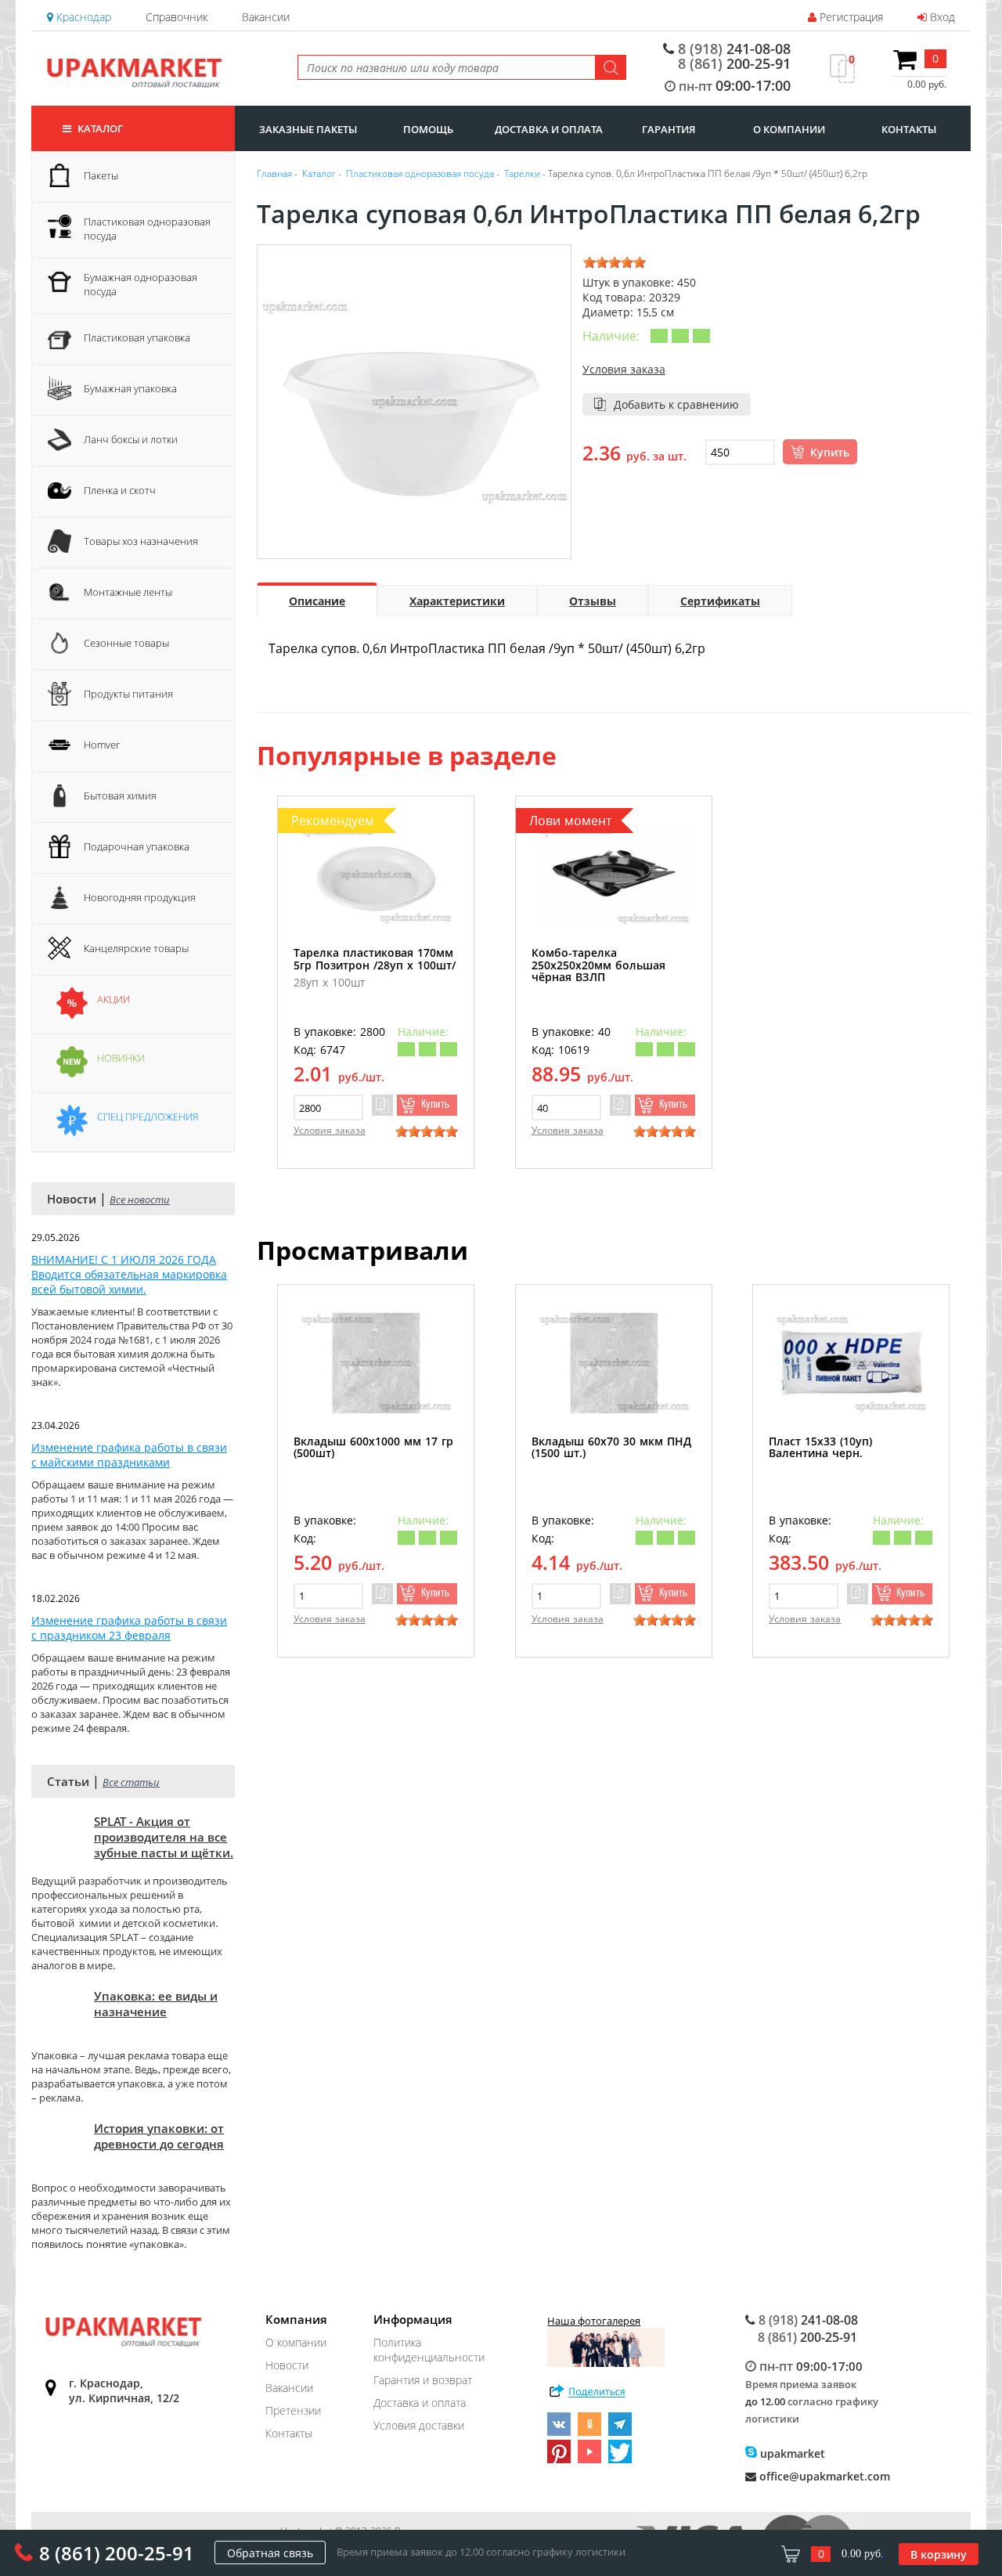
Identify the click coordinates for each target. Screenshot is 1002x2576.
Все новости (140, 1200)
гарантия (669, 129)
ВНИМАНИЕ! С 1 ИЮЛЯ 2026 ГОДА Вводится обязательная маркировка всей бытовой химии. (129, 1274)
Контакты (289, 2433)
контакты (909, 129)
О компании (296, 2342)
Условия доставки (419, 2425)
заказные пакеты (308, 129)
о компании (789, 129)
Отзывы (593, 601)
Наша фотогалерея (594, 2321)
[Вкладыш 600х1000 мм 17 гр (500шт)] (376, 1363)
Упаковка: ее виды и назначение (156, 2004)
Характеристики (457, 601)
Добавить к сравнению (676, 404)
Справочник (177, 17)
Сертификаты (720, 601)
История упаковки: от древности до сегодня (159, 2136)
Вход (941, 17)
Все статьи (131, 1782)
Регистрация (850, 17)
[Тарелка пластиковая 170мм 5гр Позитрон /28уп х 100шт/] (376, 874)
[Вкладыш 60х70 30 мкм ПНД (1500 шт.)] (614, 1363)
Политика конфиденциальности (429, 2350)
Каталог (99, 128)
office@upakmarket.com (823, 2476)
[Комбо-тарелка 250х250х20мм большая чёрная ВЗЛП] (614, 874)
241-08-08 (734, 49)
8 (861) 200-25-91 (117, 2553)
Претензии (293, 2410)
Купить (830, 452)
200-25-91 (734, 63)
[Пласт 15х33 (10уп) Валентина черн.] (851, 1363)
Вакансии (266, 17)
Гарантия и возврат (423, 2380)
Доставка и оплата (420, 2403)
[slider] (615, 262)
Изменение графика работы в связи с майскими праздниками (129, 1455)
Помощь (428, 129)
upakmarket (791, 2453)
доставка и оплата (549, 129)
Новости (287, 2365)
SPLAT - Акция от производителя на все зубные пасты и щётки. (164, 1837)
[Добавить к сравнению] (382, 1105)
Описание (317, 601)
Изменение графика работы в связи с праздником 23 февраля (129, 1628)
